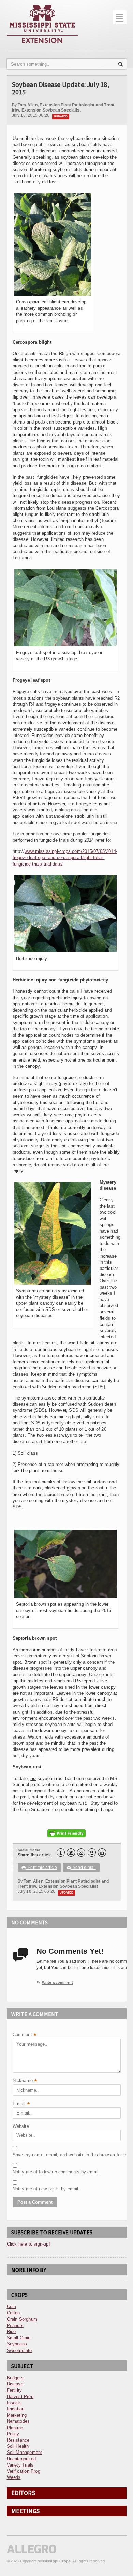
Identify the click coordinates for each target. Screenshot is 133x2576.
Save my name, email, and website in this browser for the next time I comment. (30, 2155)
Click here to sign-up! (28, 2244)
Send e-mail (82, 1868)
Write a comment (55, 1982)
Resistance (18, 2440)
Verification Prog (24, 2471)
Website (21, 2126)
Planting (15, 2428)
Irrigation (16, 2409)
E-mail (21, 2104)
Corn (12, 2307)
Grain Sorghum (22, 2319)
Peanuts (15, 2325)
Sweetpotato (19, 2350)
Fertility (14, 2390)
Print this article (39, 1868)
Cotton (13, 2313)
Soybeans (17, 2344)
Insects (14, 2403)
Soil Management (25, 2452)
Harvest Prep (20, 2397)
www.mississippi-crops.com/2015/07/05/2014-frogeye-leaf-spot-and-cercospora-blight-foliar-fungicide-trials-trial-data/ (65, 857)
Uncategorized (21, 2459)
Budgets (15, 2378)
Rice (11, 2332)
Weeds (14, 2477)
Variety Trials (20, 2465)
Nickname (25, 2081)
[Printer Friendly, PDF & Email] (66, 1833)
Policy (13, 2434)
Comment (25, 2035)
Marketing (17, 2415)
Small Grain (19, 2338)
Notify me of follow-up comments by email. (30, 2172)
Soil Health (18, 2446)
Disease (15, 2384)
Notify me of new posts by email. (30, 2189)
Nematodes (18, 2421)
